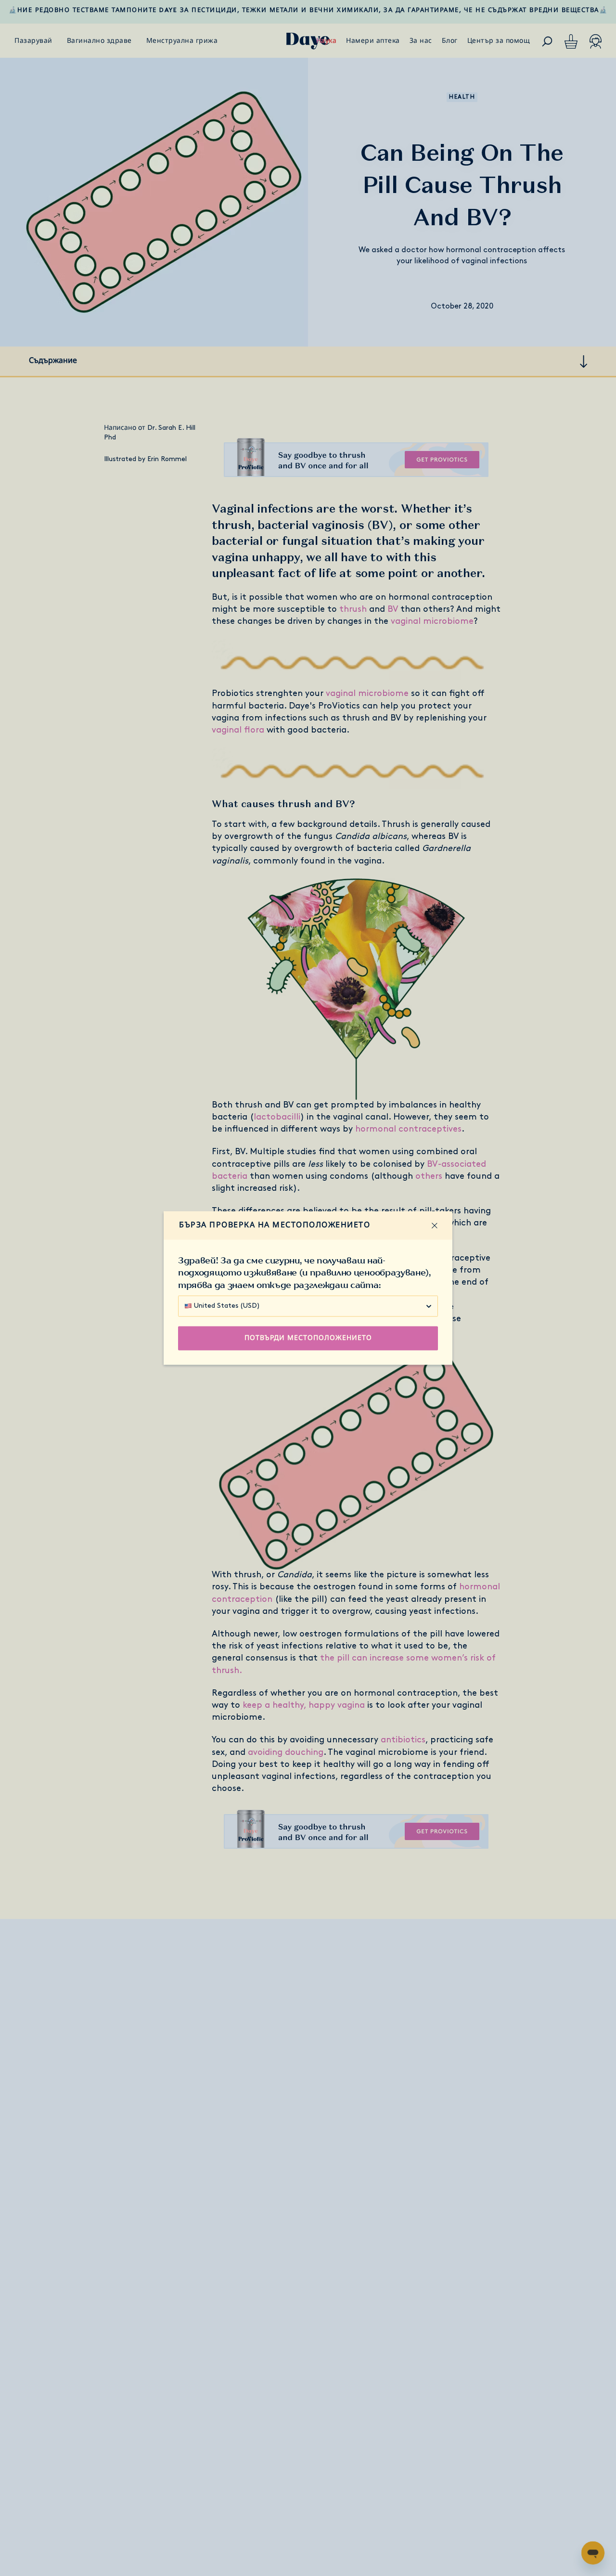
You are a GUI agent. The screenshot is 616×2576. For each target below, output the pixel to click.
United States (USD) (227, 1306)
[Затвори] (435, 1225)
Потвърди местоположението (308, 1338)
